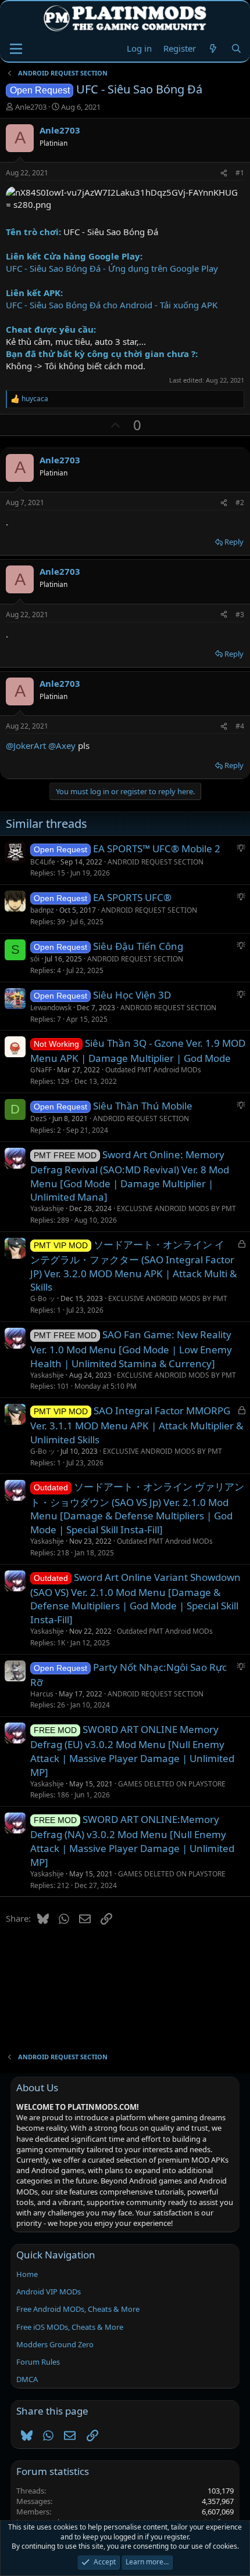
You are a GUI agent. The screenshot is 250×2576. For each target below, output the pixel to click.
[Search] (236, 48)
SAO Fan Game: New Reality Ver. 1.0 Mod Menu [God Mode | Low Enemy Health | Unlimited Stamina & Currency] (131, 1349)
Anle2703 (31, 107)
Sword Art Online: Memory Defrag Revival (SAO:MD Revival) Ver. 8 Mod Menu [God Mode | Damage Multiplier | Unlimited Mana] (130, 1176)
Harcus (42, 1694)
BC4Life (43, 862)
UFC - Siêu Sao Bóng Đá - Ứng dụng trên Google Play (112, 268)
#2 (240, 502)
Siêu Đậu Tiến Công (138, 946)
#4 (240, 726)
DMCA (27, 2379)
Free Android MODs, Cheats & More (78, 2309)
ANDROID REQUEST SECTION (156, 862)
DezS (39, 1118)
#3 (240, 615)
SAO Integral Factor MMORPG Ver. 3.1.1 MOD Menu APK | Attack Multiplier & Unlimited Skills (137, 1425)
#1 (240, 173)
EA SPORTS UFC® (132, 897)
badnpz (42, 910)
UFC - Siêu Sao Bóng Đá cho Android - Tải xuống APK (112, 305)
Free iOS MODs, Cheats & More (70, 2327)
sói (35, 959)
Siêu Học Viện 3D (132, 995)
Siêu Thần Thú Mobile (143, 1106)
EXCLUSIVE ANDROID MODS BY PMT (176, 1208)
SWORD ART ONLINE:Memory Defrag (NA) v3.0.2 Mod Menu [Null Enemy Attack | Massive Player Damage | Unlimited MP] (132, 1841)
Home (27, 2274)
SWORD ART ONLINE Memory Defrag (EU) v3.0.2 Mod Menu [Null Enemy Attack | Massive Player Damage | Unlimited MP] (132, 1751)
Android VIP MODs (49, 2292)
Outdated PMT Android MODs (153, 1070)
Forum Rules (38, 2362)
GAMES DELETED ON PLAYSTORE (172, 1784)
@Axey (62, 745)
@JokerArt (26, 745)
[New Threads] (213, 48)
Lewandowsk (51, 1008)
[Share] (224, 173)
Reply (234, 542)
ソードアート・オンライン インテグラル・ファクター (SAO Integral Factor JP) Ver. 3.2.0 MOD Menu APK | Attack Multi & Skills (133, 1266)
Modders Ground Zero (55, 2344)
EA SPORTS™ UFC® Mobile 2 (157, 849)
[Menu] (16, 49)
